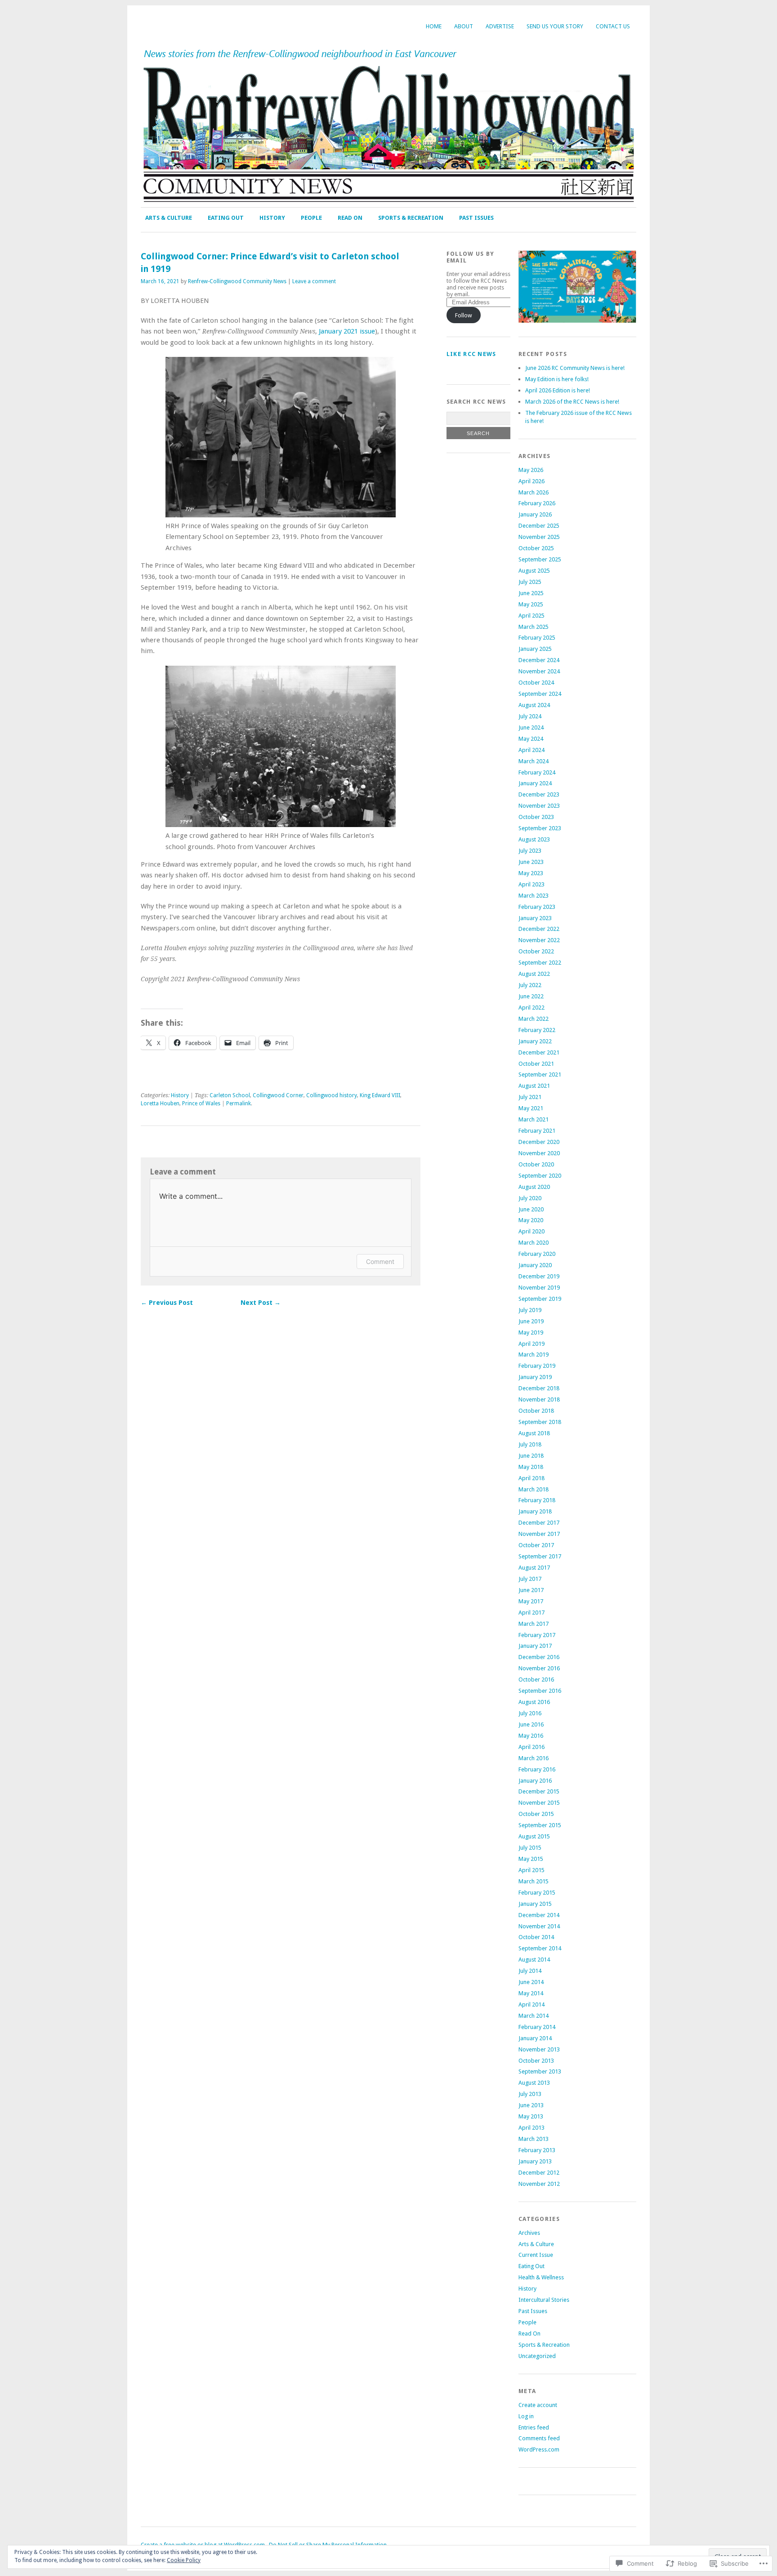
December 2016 (539, 1657)
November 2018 (539, 1399)
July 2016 (530, 1713)
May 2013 (531, 2116)
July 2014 (530, 1971)
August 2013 (534, 2083)
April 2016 (531, 1747)
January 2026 (535, 514)
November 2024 (539, 671)
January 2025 (535, 649)
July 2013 (530, 2094)
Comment (380, 1261)
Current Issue (536, 2255)
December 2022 (539, 929)
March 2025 (534, 627)
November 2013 (539, 2049)
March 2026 (534, 492)
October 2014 (536, 1937)
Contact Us (613, 26)
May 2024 (531, 739)
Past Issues (476, 218)
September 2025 (540, 559)
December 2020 (539, 1142)
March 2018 (534, 1489)
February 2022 (537, 1030)
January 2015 (535, 1904)
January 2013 (535, 2161)
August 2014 (534, 1960)
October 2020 (536, 1164)
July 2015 (530, 1848)
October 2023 (536, 817)
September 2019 (540, 1299)
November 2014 (539, 1926)
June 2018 (531, 1456)
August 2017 (534, 1568)
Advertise (500, 26)
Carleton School (230, 1095)
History (272, 218)
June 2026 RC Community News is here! (575, 368)
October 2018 (536, 1411)
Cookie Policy (184, 2560)
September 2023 (540, 828)
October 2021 (536, 1064)
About (464, 26)
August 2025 (534, 571)
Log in (526, 2416)
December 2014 (539, 1915)
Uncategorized (537, 2356)
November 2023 (539, 806)
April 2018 (531, 1478)
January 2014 (535, 2038)
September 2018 (540, 1422)
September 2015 (540, 1825)
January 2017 (535, 1646)
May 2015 (531, 1859)
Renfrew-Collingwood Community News (237, 281)
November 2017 (539, 1534)
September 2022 (540, 963)
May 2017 (531, 1601)
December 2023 (539, 794)
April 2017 (531, 1613)
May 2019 (531, 1332)
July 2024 (530, 716)
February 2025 (537, 638)
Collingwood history (332, 1095)
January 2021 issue (347, 331)
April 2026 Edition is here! (558, 390)
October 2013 (536, 2061)
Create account (538, 2405)
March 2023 (534, 896)
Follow (464, 315)
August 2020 (534, 1187)
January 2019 (535, 1377)
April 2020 (531, 1231)
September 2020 (540, 1176)
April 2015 (531, 1870)
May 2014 (531, 1993)
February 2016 (537, 1769)
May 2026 (531, 470)
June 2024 (531, 727)
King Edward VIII (380, 1095)
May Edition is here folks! (557, 379)
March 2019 (534, 1355)
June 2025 (531, 593)
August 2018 (534, 1433)
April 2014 (531, 2004)
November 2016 (539, 1668)
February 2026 (537, 503)
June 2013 (531, 2105)
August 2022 (534, 974)
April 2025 (531, 616)
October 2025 (536, 548)
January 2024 (535, 783)
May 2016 (531, 1736)
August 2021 (534, 1086)
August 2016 (534, 1702)
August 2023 (534, 839)
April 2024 (531, 750)
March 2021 (534, 1119)
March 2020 (534, 1243)
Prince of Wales (201, 1103)
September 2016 (540, 1691)
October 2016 (536, 1680)
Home (434, 26)
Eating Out (226, 218)
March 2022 (534, 1019)
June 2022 (531, 996)
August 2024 (534, 705)
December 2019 (539, 1276)
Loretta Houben (160, 1103)
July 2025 (530, 582)
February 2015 (537, 1893)
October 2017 (536, 1545)
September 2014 (540, 1948)
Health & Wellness (541, 2277)
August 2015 (534, 1836)
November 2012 (539, 2184)
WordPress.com (539, 2449)
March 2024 (534, 761)
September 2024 (540, 694)
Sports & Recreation (411, 218)
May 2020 (531, 1220)
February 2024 (537, 772)
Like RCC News (471, 354)
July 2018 (530, 1444)
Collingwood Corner (278, 1095)
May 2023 (531, 873)
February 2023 (537, 907)
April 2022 (531, 1008)
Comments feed (539, 2438)
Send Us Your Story (555, 26)
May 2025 (531, 604)
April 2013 (531, 2128)
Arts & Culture (169, 218)
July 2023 (530, 851)
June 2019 (531, 1321)
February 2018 (537, 1500)
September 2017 (540, 1556)
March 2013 (534, 2139)
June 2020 (531, 1209)
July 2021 (530, 1097)
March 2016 (534, 1758)
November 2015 (539, 1803)
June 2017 (531, 1590)
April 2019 (531, 1344)
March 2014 (534, 2016)
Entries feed (534, 2427)
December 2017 (539, 1523)
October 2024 (536, 683)
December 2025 (539, 526)
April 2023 (531, 884)
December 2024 (539, 660)
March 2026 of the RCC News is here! (572, 402)
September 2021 (540, 1074)
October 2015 (536, 1814)
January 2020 (535, 1265)
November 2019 (539, 1288)
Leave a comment (314, 281)
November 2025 (539, 537)
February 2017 (537, 1635)
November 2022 (539, 940)
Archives (529, 2233)
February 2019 (537, 1366)
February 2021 (537, 1131)
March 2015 (534, 1881)
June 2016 (531, 1724)
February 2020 (537, 1254)
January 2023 (535, 918)
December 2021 (539, 1052)
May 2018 (531, 1467)
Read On (350, 218)
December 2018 (539, 1388)
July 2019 (530, 1310)
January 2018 (535, 1511)
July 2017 (530, 1579)
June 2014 (531, 1982)
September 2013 (540, 2071)
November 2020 (539, 1153)
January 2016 (535, 1781)
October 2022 (536, 951)
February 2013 (537, 2150)
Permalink (239, 1103)
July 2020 (530, 1198)
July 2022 (530, 985)
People (311, 218)
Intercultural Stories (544, 2300)
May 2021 (531, 1108)
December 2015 (539, 1791)
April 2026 (531, 481)
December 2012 (539, 2173)
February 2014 (537, 2027)
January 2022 (535, 1041)
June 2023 (531, 862)
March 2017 (534, 1624)
